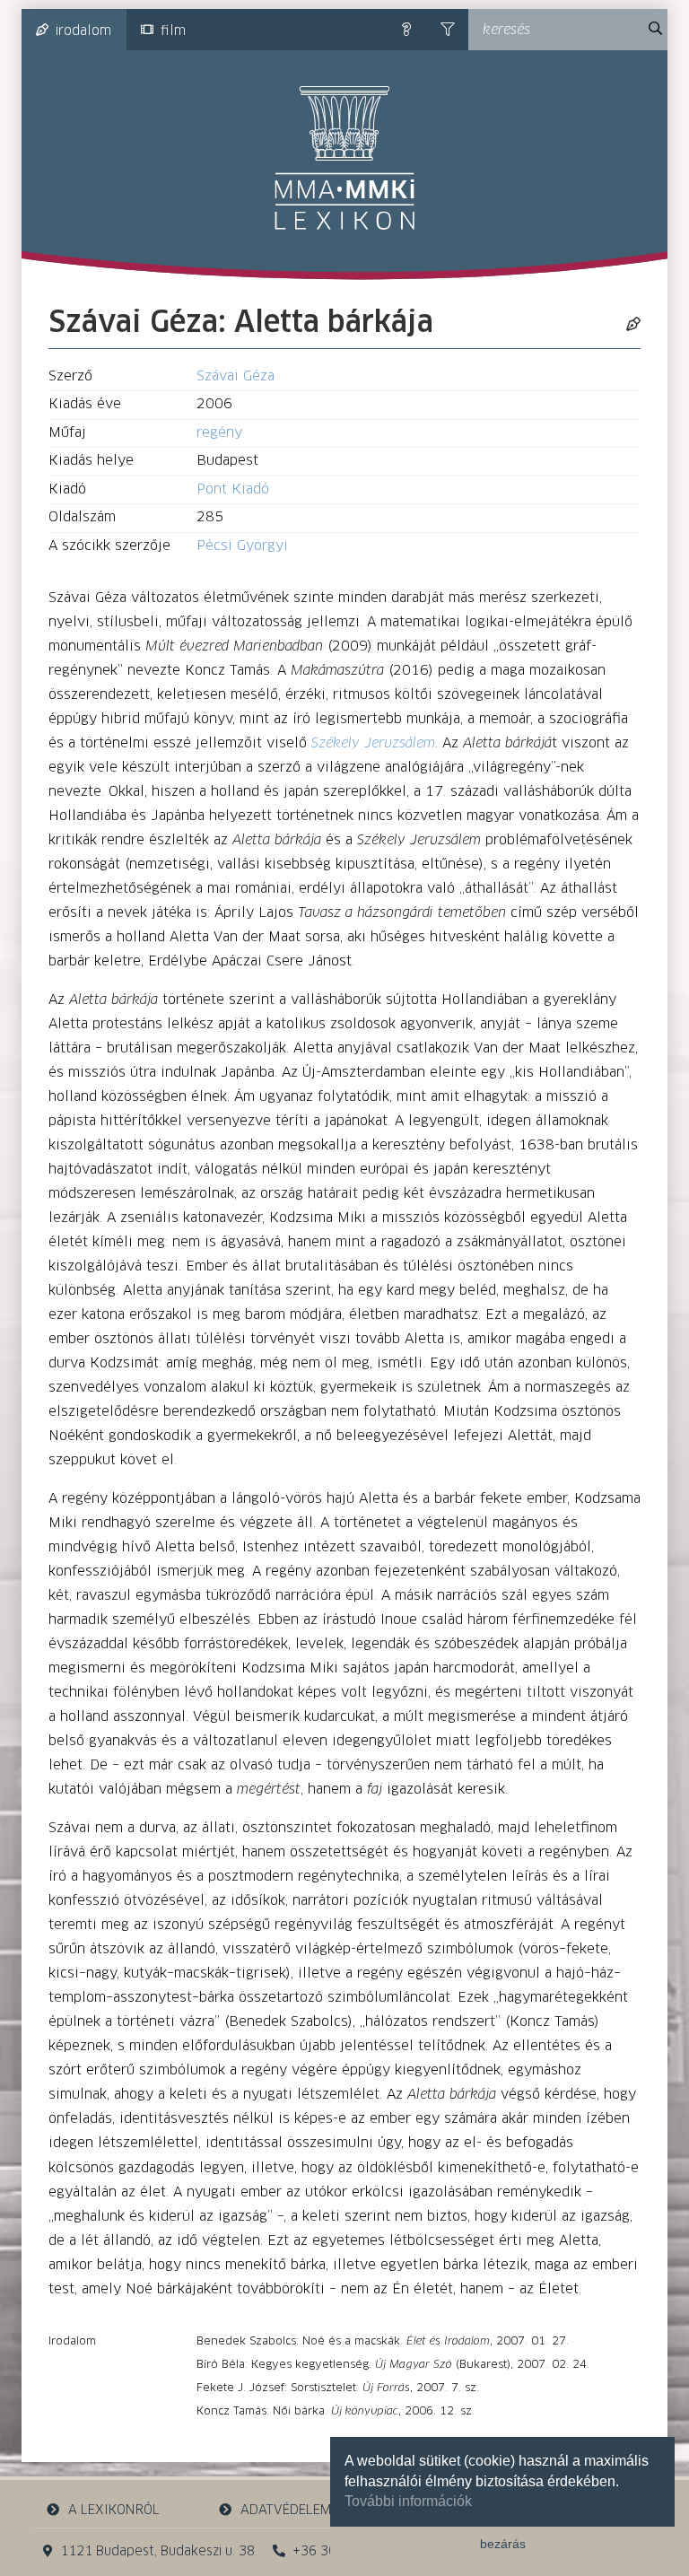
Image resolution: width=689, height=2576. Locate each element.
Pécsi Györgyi (242, 546)
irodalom (83, 31)
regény (219, 433)
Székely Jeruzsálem (373, 743)
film (173, 31)
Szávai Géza (235, 376)
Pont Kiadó (233, 489)
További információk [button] (408, 2501)
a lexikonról (114, 2511)
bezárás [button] (503, 2544)
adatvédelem (286, 2511)
